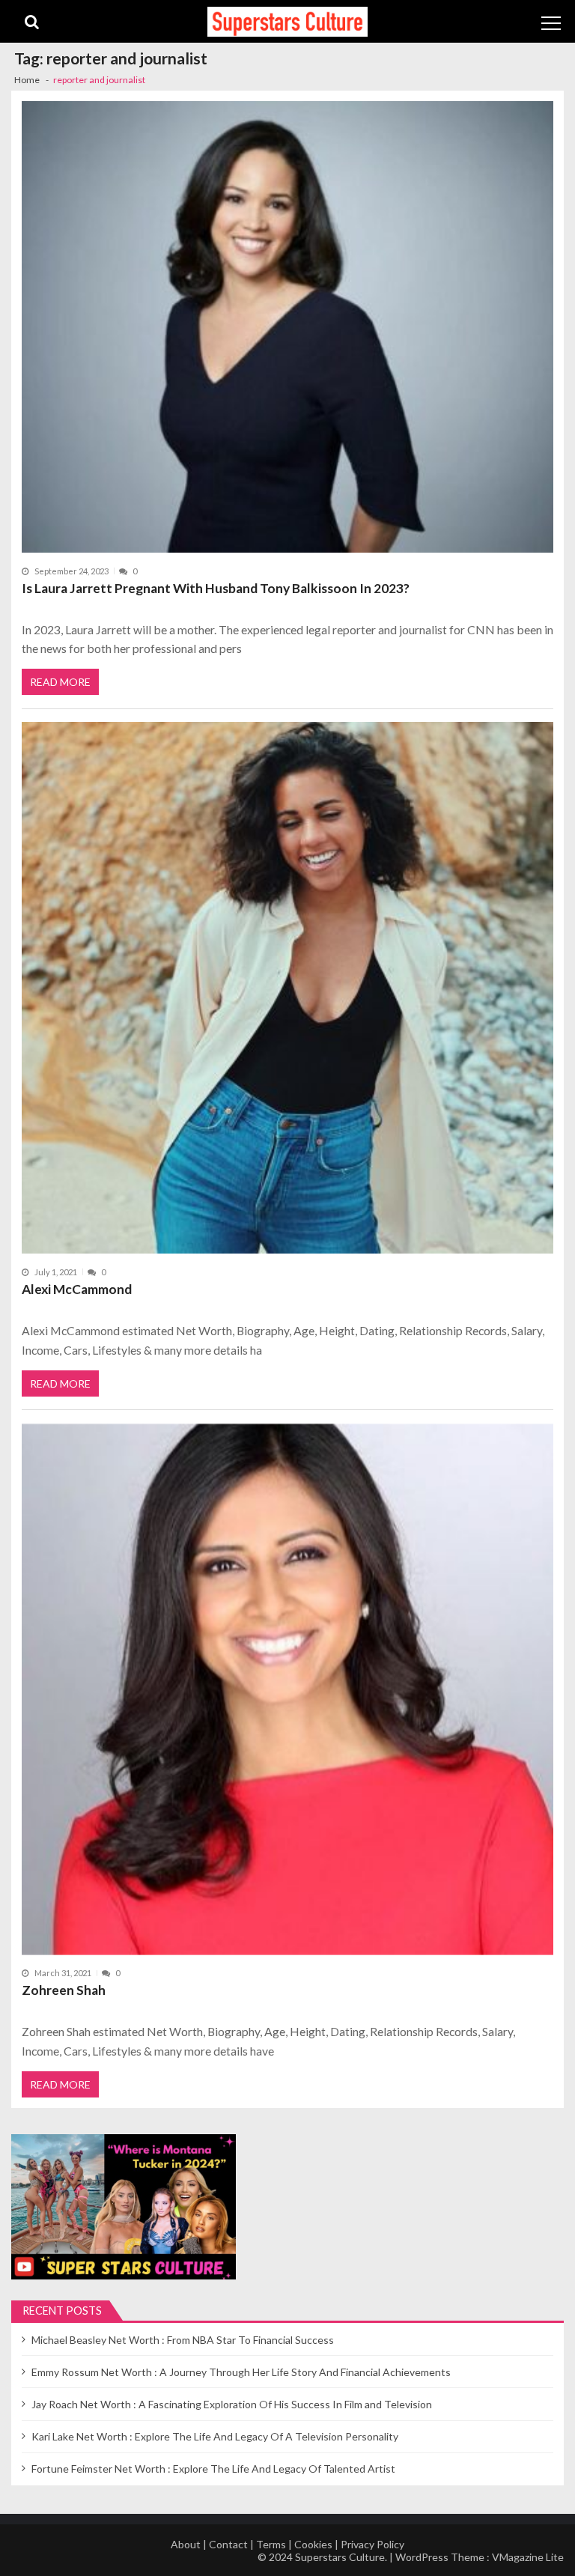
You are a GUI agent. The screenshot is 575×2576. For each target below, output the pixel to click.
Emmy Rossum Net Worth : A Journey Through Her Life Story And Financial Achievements (241, 2372)
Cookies (313, 2544)
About (186, 2544)
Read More (60, 682)
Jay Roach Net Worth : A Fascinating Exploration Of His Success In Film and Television (232, 2404)
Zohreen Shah (64, 1990)
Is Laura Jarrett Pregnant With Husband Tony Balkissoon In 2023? (216, 588)
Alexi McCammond (77, 1289)
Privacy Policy (372, 2544)
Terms (271, 2544)
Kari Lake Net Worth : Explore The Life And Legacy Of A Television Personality (215, 2436)
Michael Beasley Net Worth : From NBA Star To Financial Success (183, 2340)
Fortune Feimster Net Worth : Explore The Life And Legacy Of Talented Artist (213, 2469)
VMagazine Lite (528, 2557)
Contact (228, 2544)
